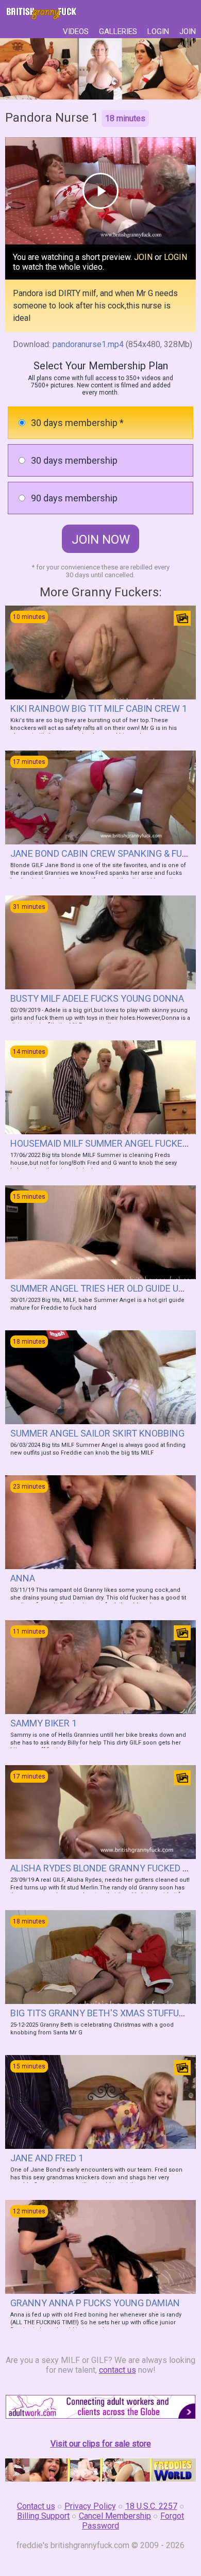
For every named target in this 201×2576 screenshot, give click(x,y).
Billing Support (43, 2516)
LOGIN (158, 31)
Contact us (36, 2506)
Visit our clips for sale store (101, 2444)
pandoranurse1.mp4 (88, 344)
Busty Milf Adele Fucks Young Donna (97, 998)
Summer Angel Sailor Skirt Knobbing (97, 1433)
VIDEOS (76, 31)
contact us (118, 2370)
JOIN (188, 31)
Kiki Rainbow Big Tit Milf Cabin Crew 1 (99, 708)
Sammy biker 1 (44, 1723)
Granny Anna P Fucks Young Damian (95, 2303)
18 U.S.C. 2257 (151, 2506)
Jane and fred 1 (47, 2158)
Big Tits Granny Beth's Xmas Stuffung (101, 2013)
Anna (23, 1578)
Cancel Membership (115, 2516)
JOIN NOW (101, 540)
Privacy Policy (90, 2506)
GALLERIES (118, 31)
